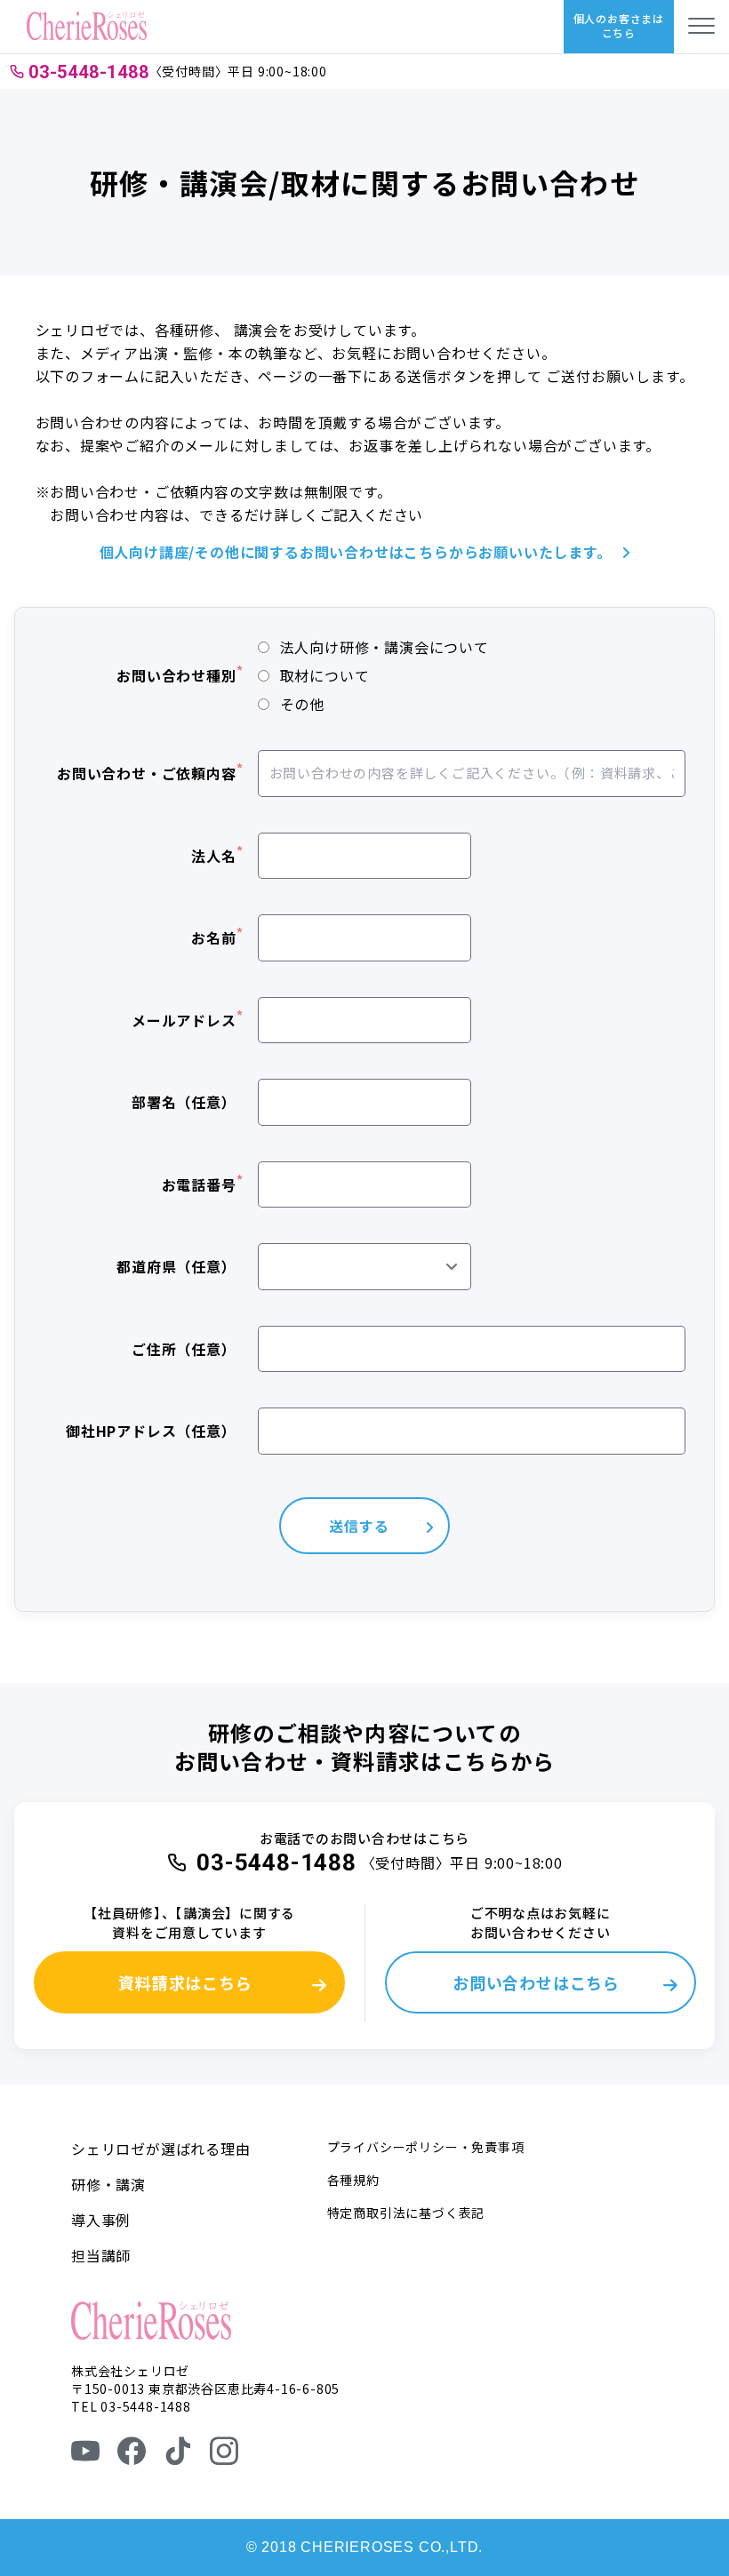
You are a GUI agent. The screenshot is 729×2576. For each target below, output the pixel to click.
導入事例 (101, 2220)
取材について (325, 675)
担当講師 (101, 2255)
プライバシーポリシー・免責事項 (426, 2147)
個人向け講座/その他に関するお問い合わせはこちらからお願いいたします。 (356, 552)
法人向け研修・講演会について (385, 647)
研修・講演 (108, 2184)
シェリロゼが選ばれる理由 (161, 2149)
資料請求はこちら (185, 1982)
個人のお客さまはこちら (619, 25)
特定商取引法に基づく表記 (406, 2213)
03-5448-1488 (89, 72)
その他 (302, 704)
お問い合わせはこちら (536, 1982)
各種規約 (353, 2180)
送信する (359, 1526)
